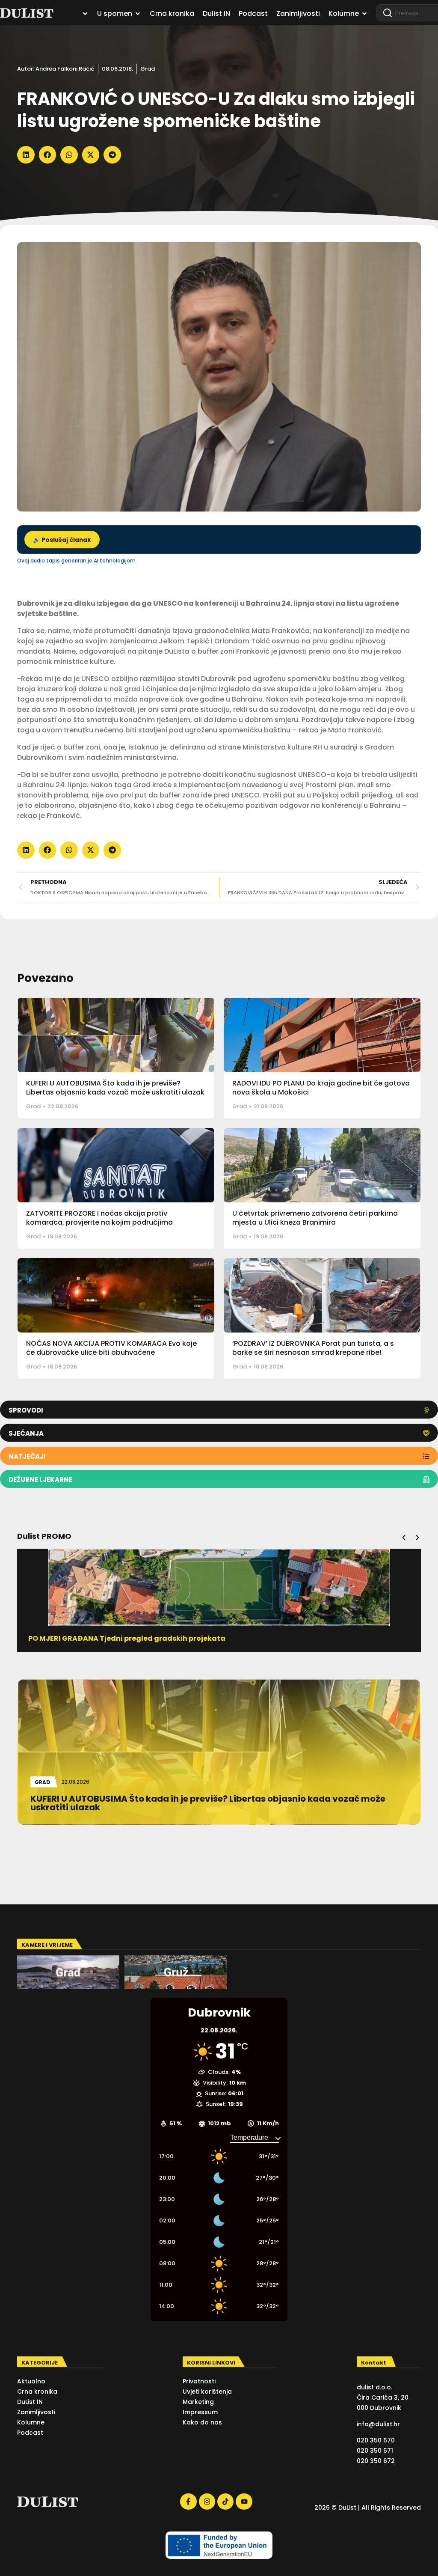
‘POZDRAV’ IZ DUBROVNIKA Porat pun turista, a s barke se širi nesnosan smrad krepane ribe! (313, 1348)
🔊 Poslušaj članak (62, 540)
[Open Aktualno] (85, 14)
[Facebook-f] (188, 2502)
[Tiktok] (225, 2502)
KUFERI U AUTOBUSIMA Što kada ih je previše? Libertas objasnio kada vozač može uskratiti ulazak (115, 1088)
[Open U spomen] (138, 14)
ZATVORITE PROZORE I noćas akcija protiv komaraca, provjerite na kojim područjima (99, 1218)
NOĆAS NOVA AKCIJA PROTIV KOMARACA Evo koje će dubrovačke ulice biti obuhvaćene (111, 1348)
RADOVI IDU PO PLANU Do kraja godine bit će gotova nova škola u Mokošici (321, 1088)
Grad (148, 69)
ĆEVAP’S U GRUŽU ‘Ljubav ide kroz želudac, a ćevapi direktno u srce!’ (152, 1638)
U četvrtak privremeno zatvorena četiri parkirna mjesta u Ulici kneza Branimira (315, 1218)
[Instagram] (207, 2502)
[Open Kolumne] (364, 14)
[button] (26, 155)
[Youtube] (244, 2502)
